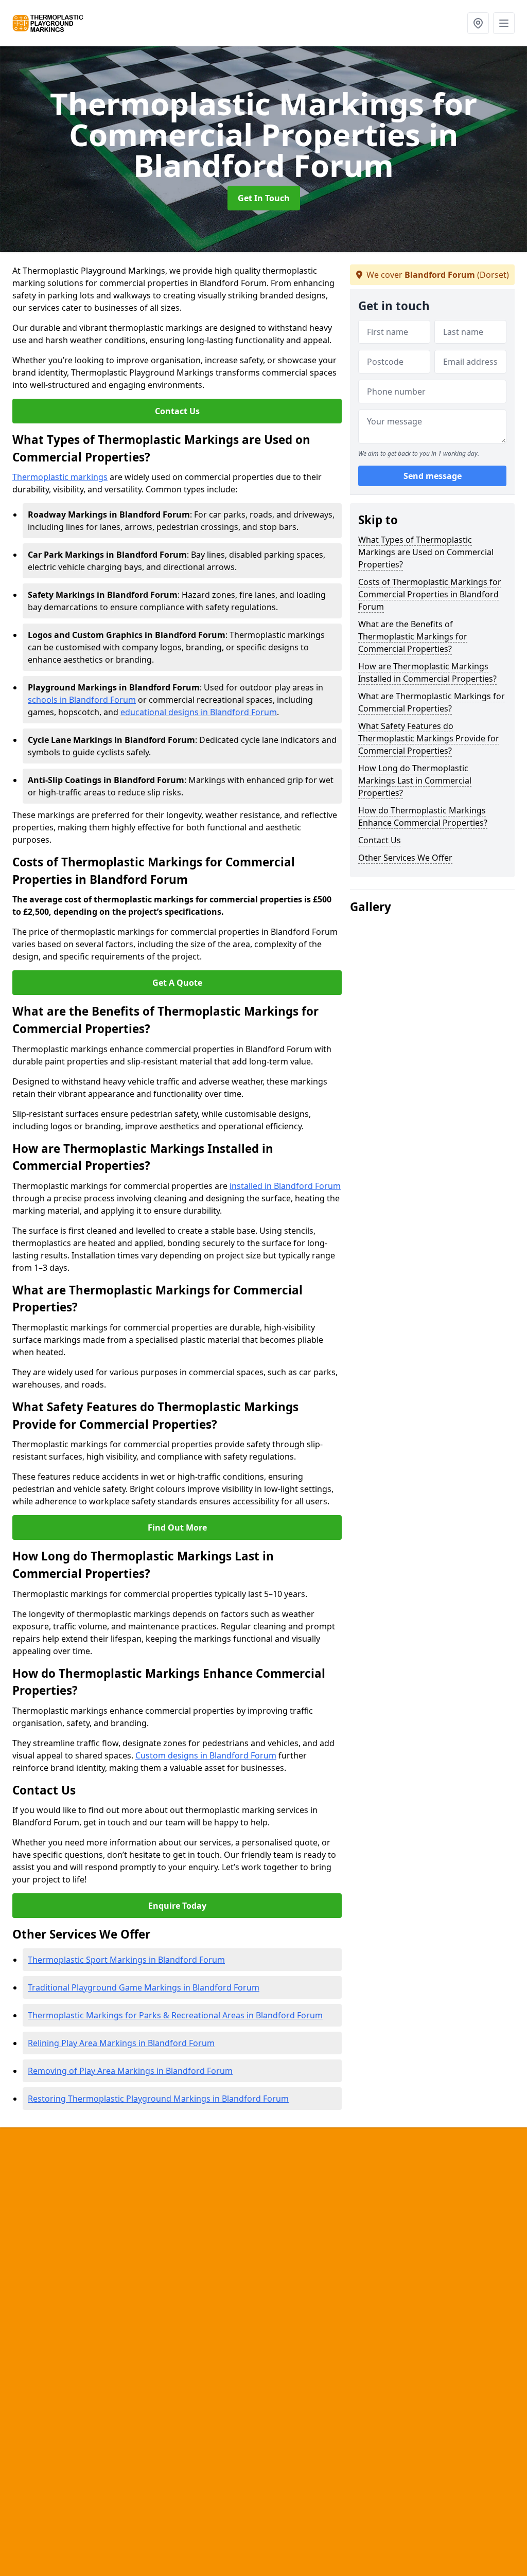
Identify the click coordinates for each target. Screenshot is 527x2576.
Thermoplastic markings (60, 477)
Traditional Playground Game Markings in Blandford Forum (144, 1987)
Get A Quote (177, 983)
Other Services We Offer (405, 858)
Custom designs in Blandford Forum (206, 1755)
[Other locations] (478, 23)
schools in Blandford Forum (82, 700)
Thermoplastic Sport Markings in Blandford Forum (126, 1960)
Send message (433, 476)
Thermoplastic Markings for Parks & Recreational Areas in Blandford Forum (175, 2015)
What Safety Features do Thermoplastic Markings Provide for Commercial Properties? (429, 738)
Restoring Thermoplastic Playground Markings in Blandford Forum (158, 2099)
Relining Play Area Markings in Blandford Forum (121, 2043)
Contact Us (177, 411)
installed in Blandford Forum (285, 1186)
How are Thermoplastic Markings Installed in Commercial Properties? (427, 672)
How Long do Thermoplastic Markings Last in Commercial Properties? (415, 780)
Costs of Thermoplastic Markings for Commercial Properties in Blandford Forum (430, 594)
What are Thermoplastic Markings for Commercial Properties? (432, 702)
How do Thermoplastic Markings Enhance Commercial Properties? (423, 816)
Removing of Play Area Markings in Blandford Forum (130, 2071)
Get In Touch (264, 198)
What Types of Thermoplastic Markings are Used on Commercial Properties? (426, 552)
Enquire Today (177, 1906)
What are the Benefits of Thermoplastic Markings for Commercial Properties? (413, 636)
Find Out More (177, 1527)
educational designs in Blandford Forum (199, 712)
